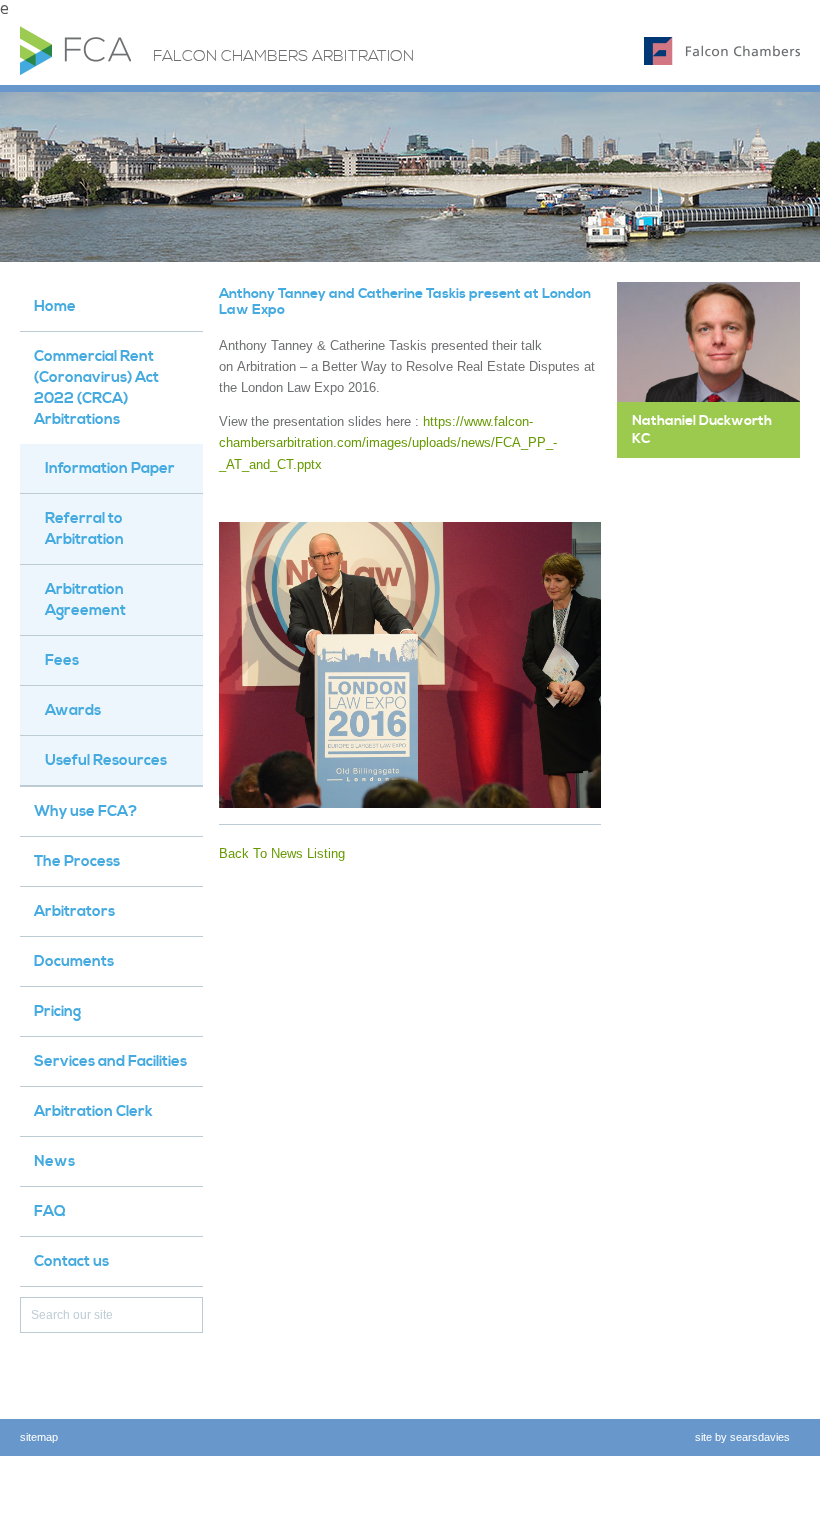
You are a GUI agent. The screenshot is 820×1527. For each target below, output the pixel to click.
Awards (73, 710)
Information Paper (110, 468)
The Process (77, 861)
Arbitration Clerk (93, 1111)
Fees (62, 660)
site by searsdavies (742, 1437)
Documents (74, 961)
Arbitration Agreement (85, 600)
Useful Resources (106, 760)
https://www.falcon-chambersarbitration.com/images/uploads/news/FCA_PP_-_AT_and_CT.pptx (388, 442)
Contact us (71, 1261)
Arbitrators (74, 911)
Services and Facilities (110, 1061)
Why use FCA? (85, 811)
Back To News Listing (282, 853)
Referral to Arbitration (84, 529)
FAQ (50, 1211)
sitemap (39, 1437)
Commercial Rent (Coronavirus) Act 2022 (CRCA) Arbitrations (96, 388)
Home (55, 306)
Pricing (57, 1011)
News (54, 1161)
